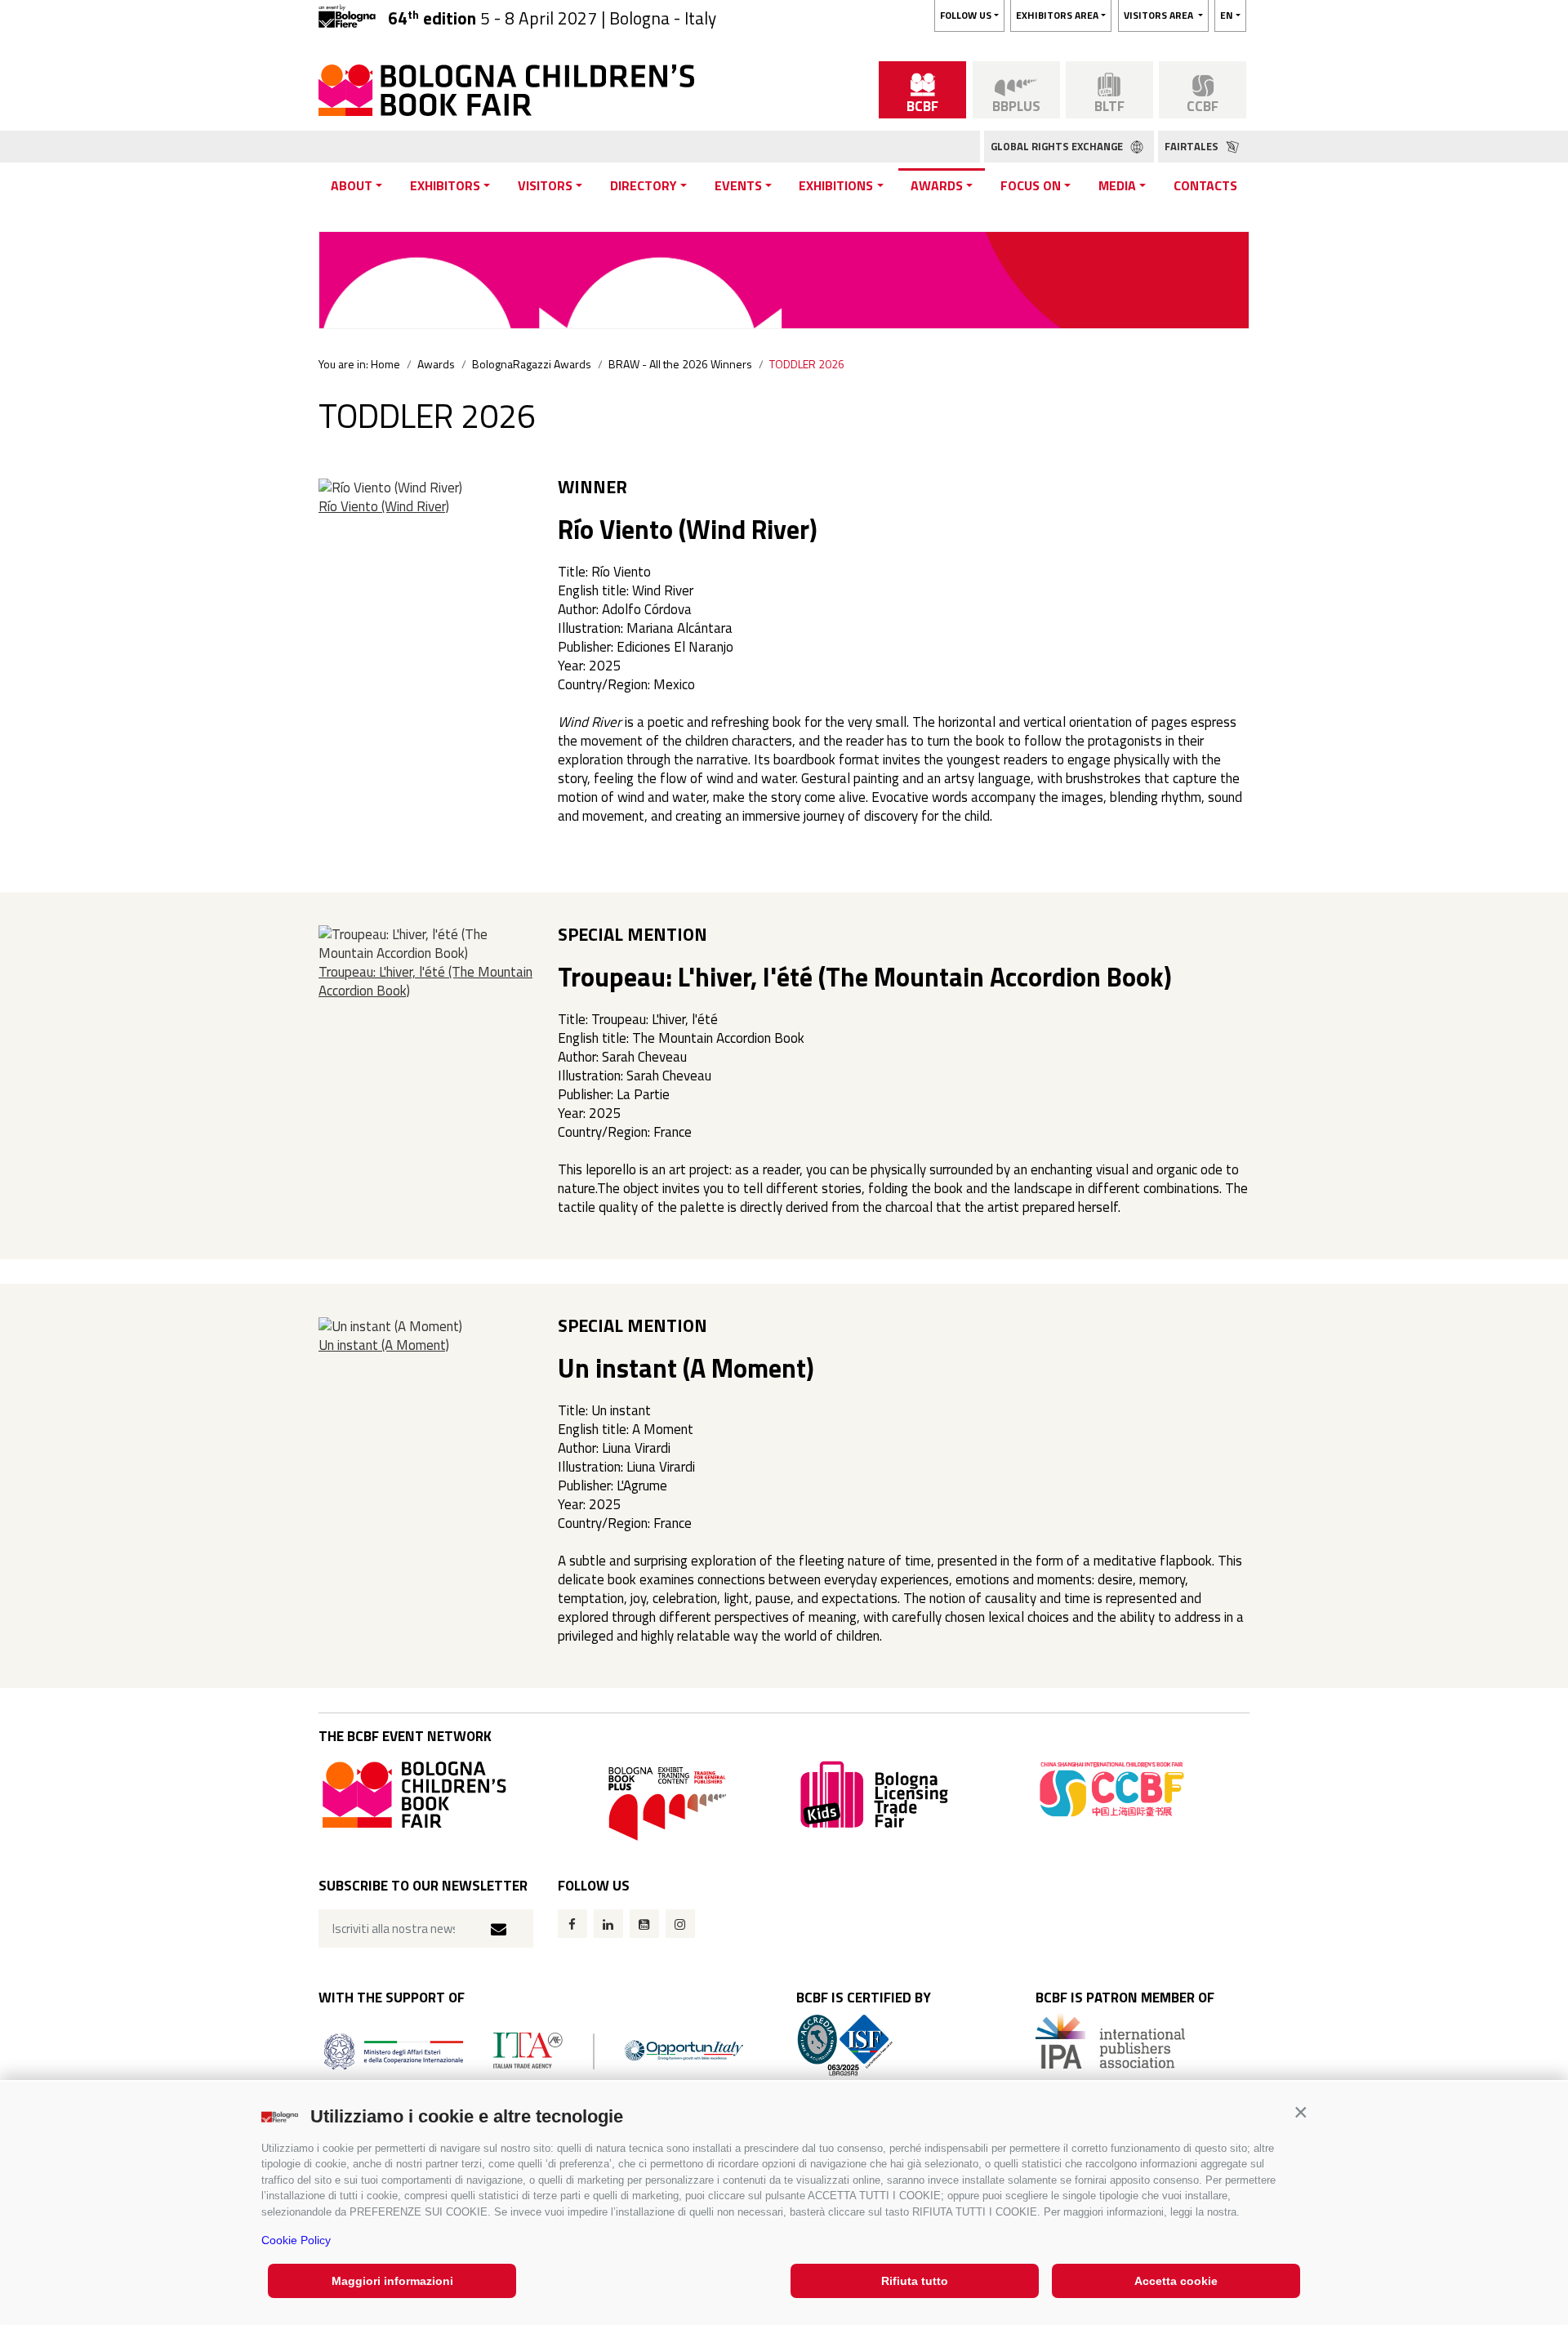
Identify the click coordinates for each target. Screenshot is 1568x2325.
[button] (1301, 2112)
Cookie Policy (296, 2240)
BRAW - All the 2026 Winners (680, 364)
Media (1117, 185)
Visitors (545, 185)
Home (385, 364)
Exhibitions (836, 185)
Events (738, 185)
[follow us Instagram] (680, 1924)
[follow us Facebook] (572, 1924)
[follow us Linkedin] (608, 1924)
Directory (644, 185)
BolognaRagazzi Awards (532, 364)
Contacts (1205, 185)
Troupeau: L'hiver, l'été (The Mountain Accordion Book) (425, 981)
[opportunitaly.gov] (534, 2049)
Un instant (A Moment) (384, 1345)
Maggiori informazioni (392, 2281)
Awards (937, 185)
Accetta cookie (1176, 2281)
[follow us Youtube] (644, 1924)
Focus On (1031, 185)
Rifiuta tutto (915, 2281)
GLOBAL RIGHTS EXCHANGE (1058, 146)
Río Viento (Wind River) (384, 506)
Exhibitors (445, 185)
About (352, 185)
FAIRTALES (1193, 146)
